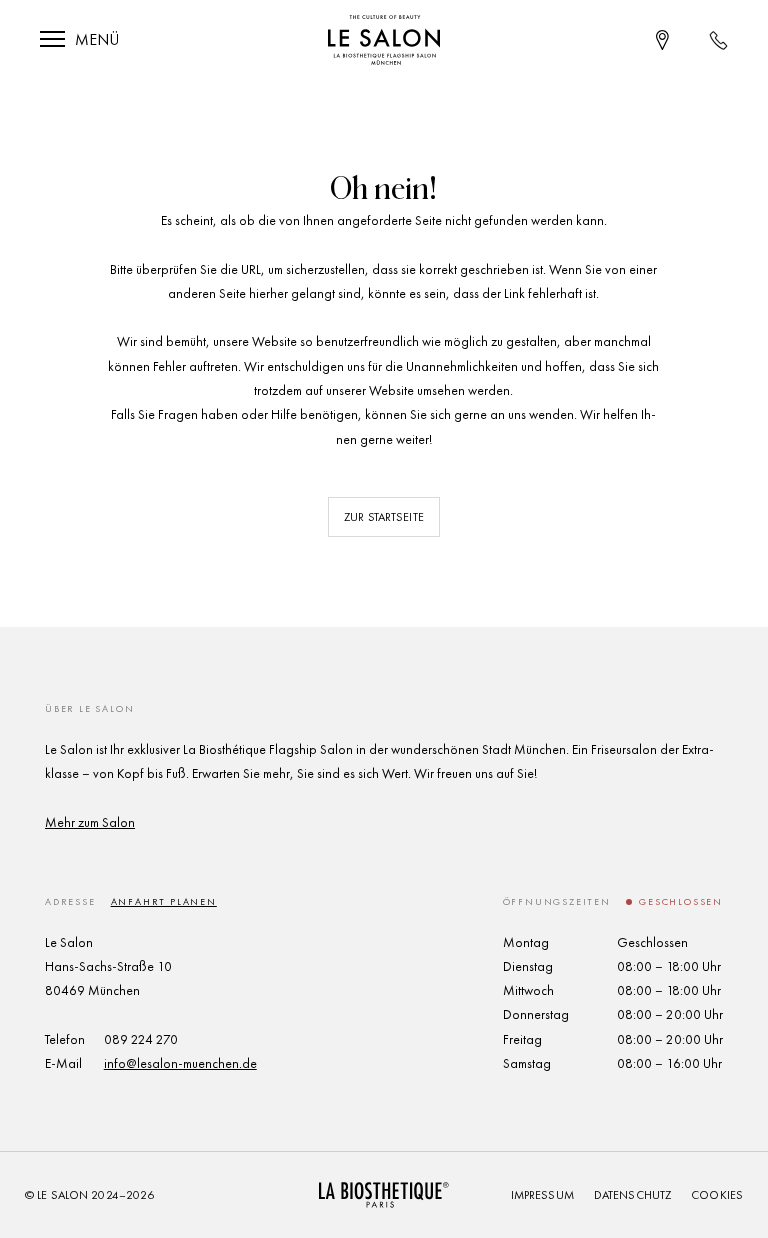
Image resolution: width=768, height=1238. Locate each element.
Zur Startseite (384, 517)
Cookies (717, 1195)
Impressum (542, 1195)
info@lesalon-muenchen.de (180, 1063)
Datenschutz (632, 1195)
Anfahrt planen (164, 901)
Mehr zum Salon (90, 822)
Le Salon (62, 1195)
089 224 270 (141, 1039)
